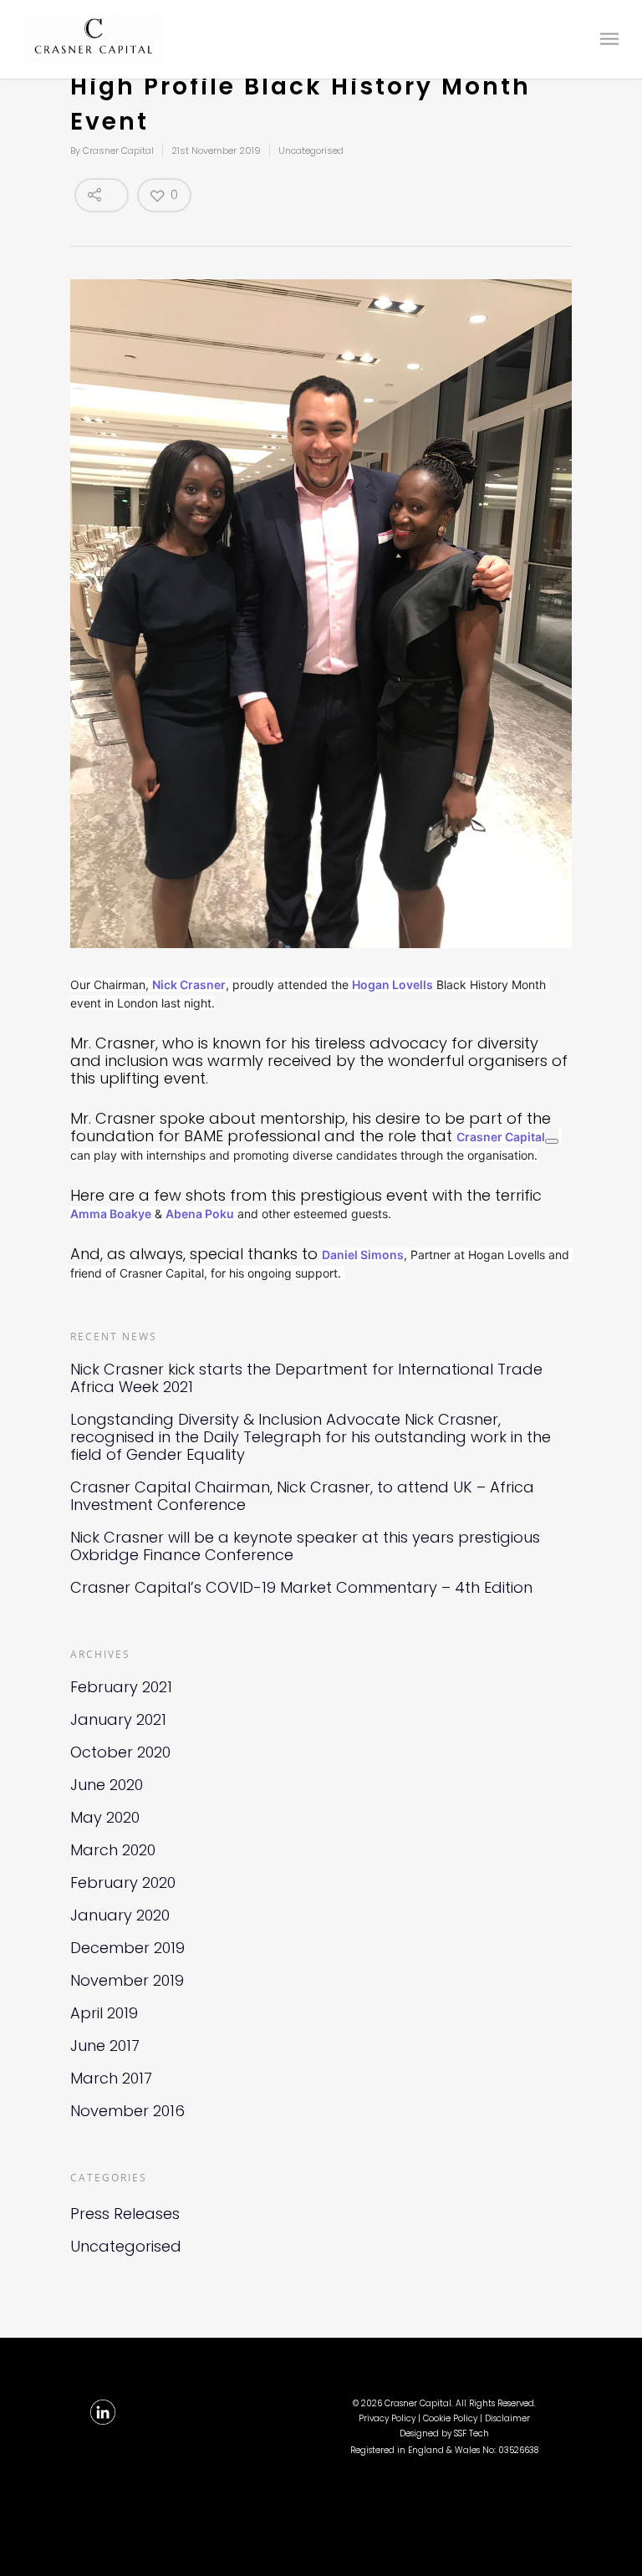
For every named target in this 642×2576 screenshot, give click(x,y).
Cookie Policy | (454, 2418)
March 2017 (111, 2078)
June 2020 (107, 1785)
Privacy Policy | (391, 2418)
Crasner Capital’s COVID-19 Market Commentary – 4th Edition (301, 1587)
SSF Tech (471, 2433)
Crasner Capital (118, 150)
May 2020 (105, 1817)
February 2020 (123, 1882)
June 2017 (105, 2045)
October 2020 (120, 1752)
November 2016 (127, 2111)
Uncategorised (311, 150)
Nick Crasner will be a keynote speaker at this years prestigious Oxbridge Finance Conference (305, 1546)
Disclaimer (507, 2418)
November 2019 (127, 1980)
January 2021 (118, 1719)
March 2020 (113, 1850)
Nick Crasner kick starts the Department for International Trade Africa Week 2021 (306, 1378)
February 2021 (121, 1687)
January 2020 (120, 1915)
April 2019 (104, 2013)
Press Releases (125, 2214)
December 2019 (127, 1948)
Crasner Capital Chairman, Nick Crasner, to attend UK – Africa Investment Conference (302, 1496)
